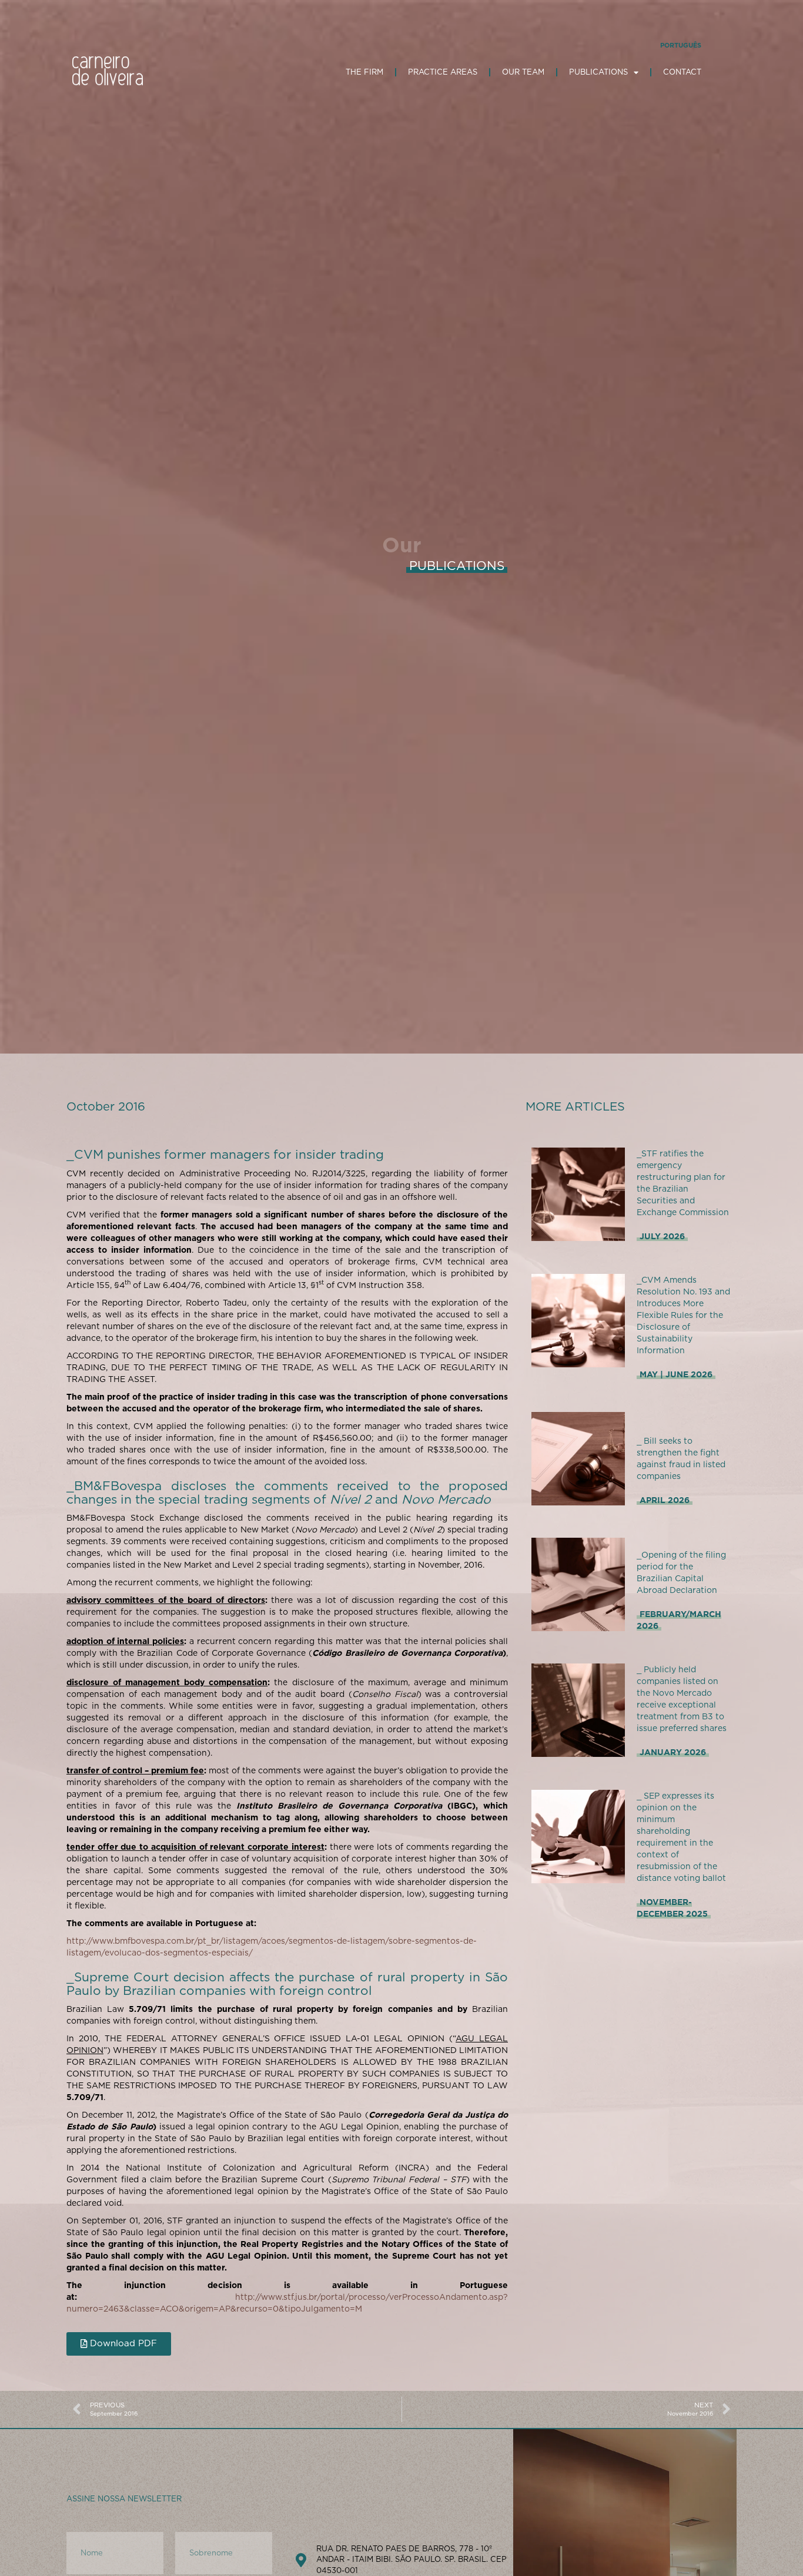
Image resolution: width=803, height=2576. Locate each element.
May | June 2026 (676, 1374)
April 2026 (665, 1500)
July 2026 (662, 1236)
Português (681, 45)
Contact (682, 72)
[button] (119, 2344)
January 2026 (673, 1752)
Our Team (523, 72)
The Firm (364, 72)
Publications (598, 72)
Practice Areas (443, 72)
